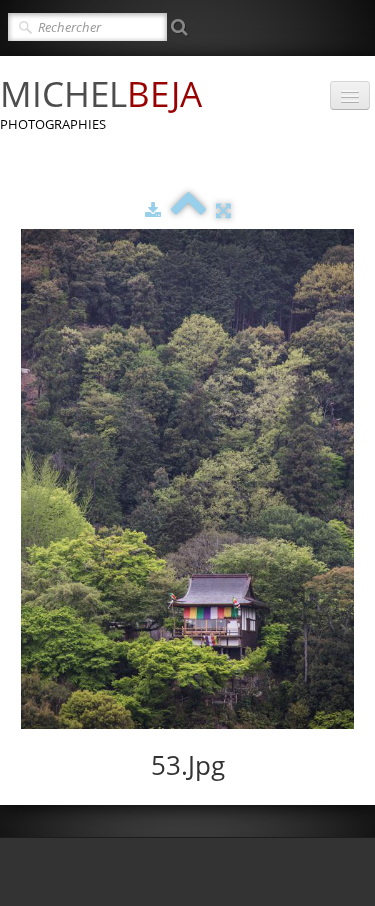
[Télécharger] (153, 210)
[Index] (188, 210)
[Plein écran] (223, 210)
